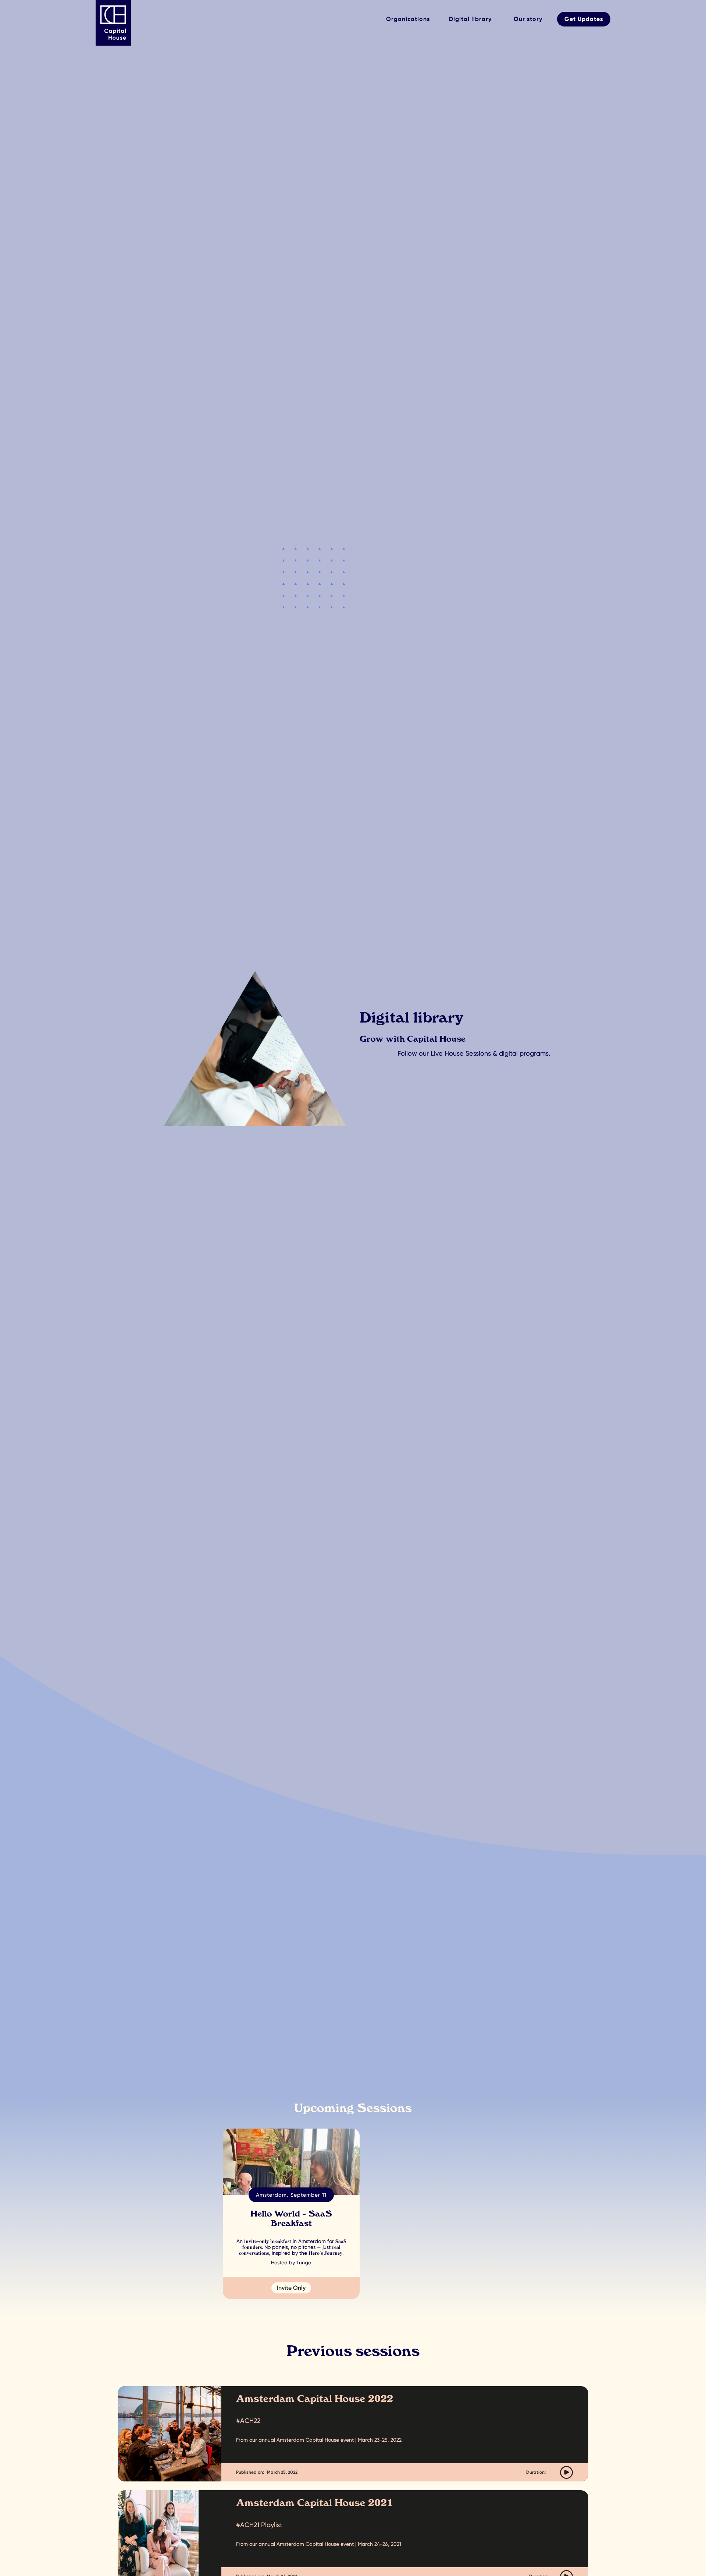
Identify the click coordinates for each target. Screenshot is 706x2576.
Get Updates (584, 19)
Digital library (470, 19)
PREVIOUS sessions (398, 2072)
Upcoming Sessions (310, 2072)
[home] (118, 23)
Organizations (408, 19)
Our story (528, 19)
